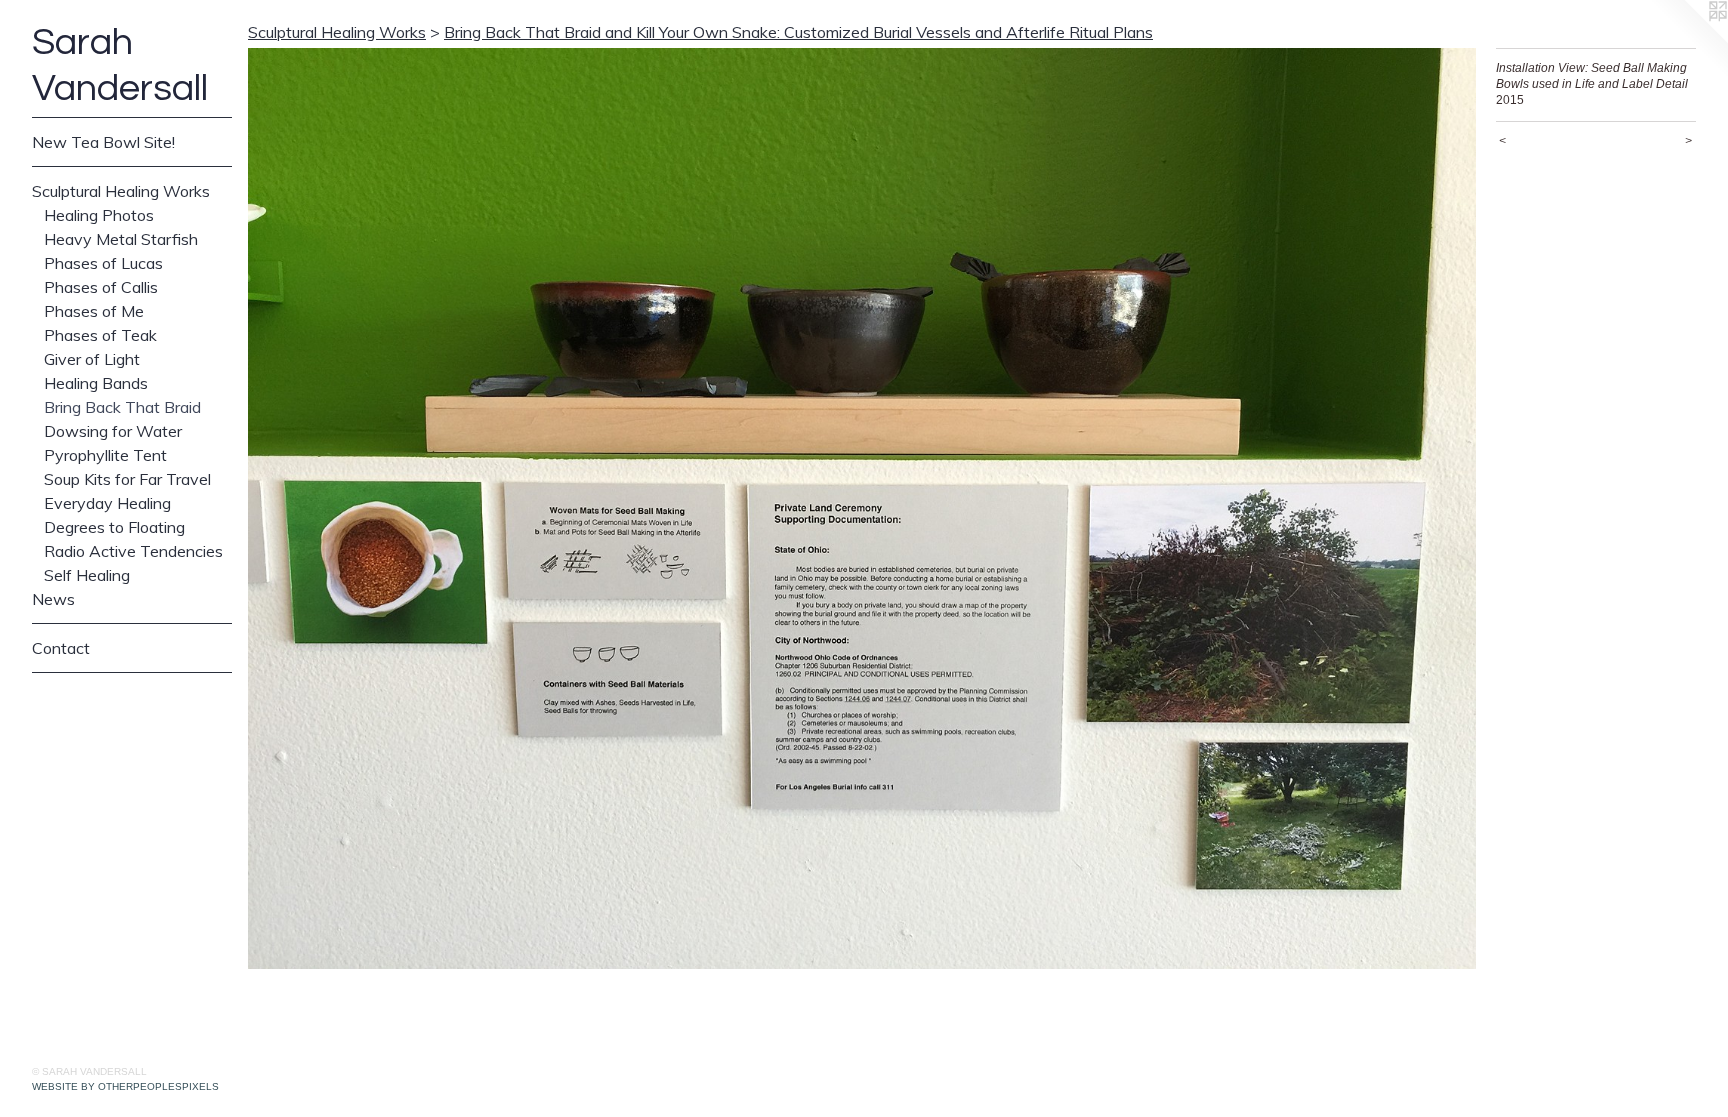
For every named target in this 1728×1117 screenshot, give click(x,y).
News (53, 599)
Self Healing (87, 575)
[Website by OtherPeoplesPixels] (1688, 40)
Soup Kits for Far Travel (127, 479)
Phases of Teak (100, 335)
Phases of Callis (101, 287)
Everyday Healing (107, 503)
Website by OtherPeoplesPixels (125, 1086)
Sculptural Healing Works (121, 191)
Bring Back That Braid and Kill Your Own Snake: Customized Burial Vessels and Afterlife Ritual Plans (798, 32)
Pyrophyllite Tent (105, 455)
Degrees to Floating (114, 527)
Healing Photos (99, 215)
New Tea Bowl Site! (103, 142)
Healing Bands (96, 383)
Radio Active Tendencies (133, 551)
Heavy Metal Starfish (121, 239)
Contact (61, 648)
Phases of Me (94, 311)
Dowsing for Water (113, 431)
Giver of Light (92, 359)
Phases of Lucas (103, 263)
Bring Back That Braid (122, 407)
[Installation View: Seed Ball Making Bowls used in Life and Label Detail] (862, 508)
